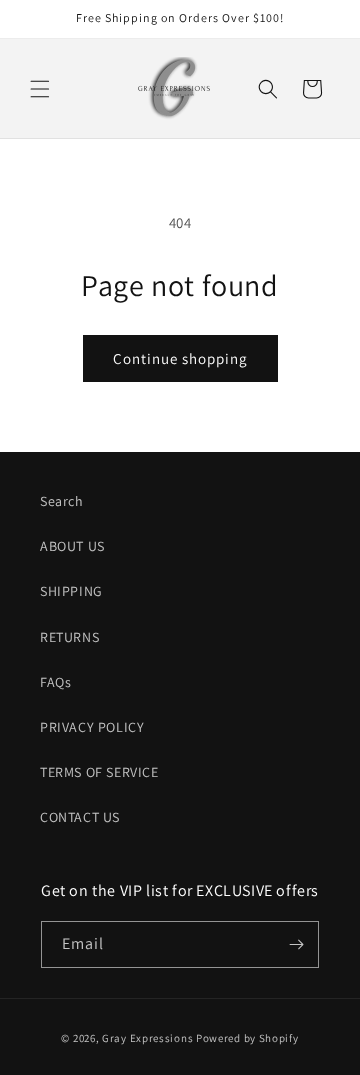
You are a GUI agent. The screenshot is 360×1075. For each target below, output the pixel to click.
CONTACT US (80, 817)
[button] (40, 89)
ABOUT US (72, 546)
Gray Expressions (147, 1038)
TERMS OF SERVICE (99, 772)
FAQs (55, 682)
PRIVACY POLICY (92, 727)
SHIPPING (71, 591)
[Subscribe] (296, 944)
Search (62, 501)
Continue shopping (180, 358)
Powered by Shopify (247, 1038)
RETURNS (69, 637)
